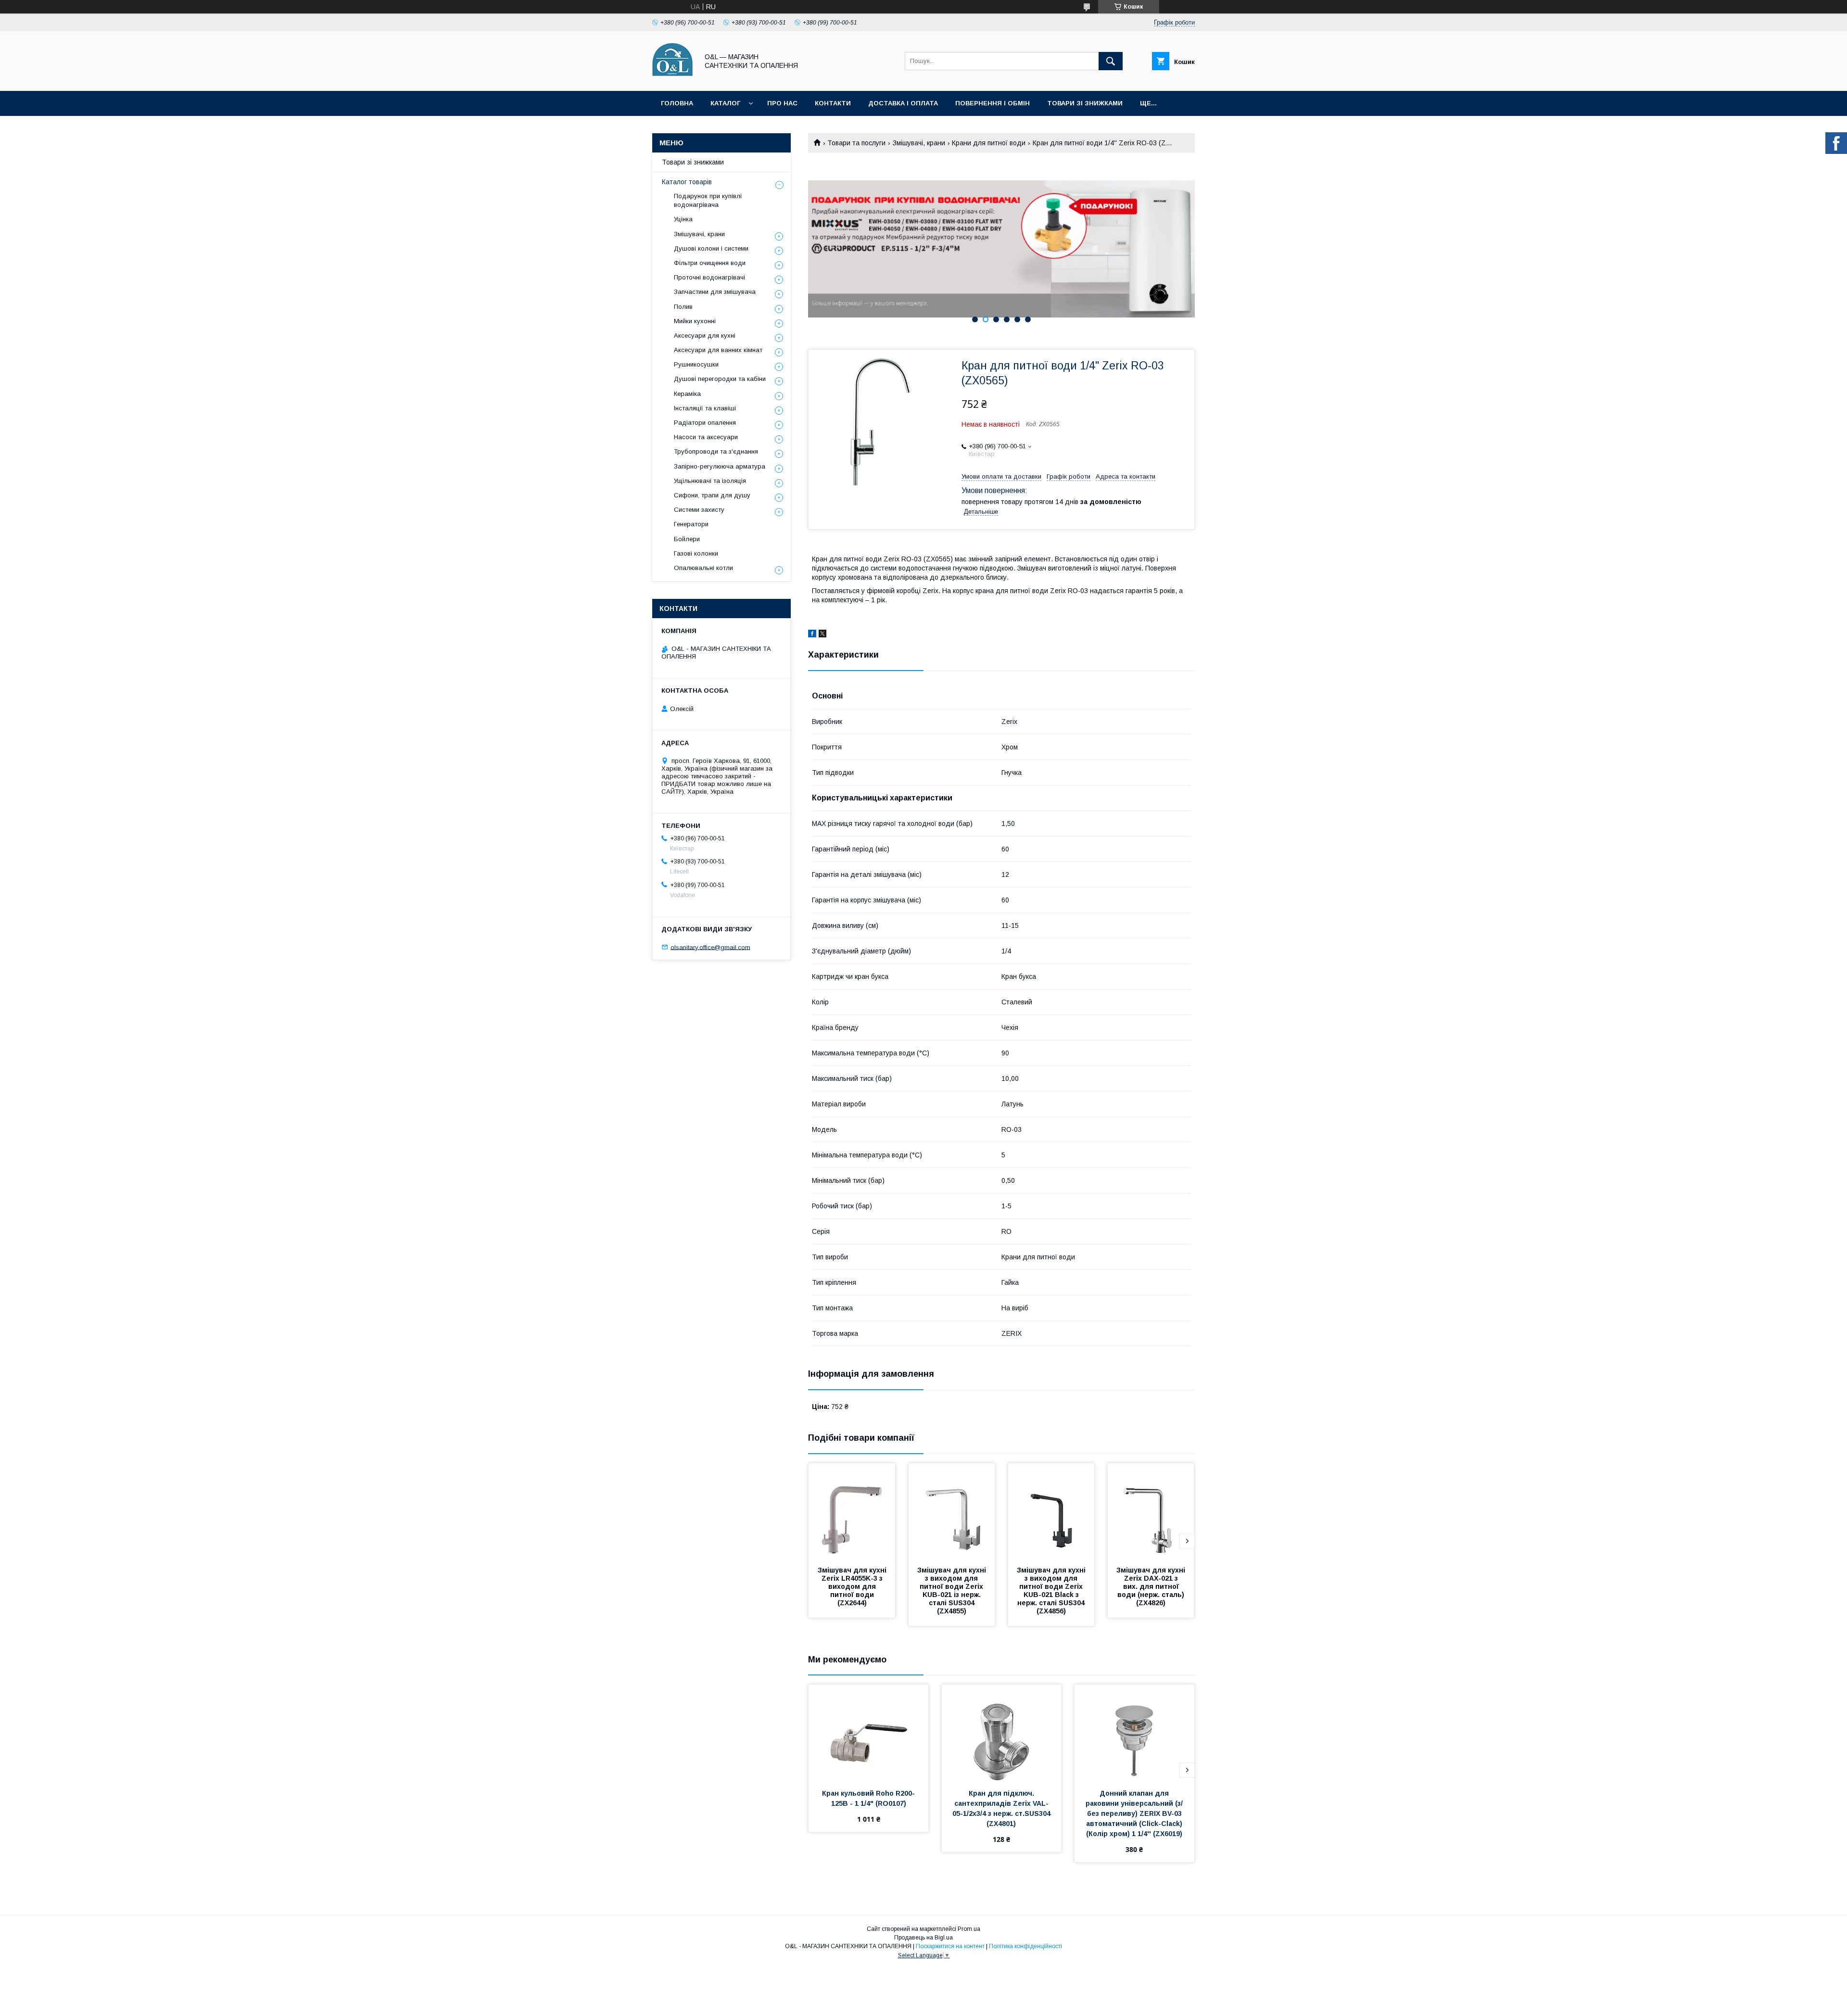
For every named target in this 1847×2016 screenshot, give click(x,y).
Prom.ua (969, 1929)
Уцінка (683, 219)
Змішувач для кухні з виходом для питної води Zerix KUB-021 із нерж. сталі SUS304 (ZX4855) (953, 1591)
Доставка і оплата (903, 103)
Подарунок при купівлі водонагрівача (708, 200)
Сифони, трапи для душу (712, 495)
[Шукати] (1111, 61)
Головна (677, 103)
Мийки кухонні (695, 321)
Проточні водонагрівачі (709, 277)
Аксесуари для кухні (705, 336)
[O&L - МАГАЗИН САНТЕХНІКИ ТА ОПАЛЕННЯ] (673, 78)
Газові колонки (696, 553)
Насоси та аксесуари (706, 437)
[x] (822, 635)
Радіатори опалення (705, 423)
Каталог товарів (687, 182)
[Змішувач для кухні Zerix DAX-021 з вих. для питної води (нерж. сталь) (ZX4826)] (1151, 1511)
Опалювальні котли (703, 568)
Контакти (833, 103)
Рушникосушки (696, 364)
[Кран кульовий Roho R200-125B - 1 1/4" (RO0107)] (868, 1733)
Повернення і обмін (993, 103)
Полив (683, 307)
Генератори (691, 524)
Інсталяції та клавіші (705, 408)
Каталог (725, 103)
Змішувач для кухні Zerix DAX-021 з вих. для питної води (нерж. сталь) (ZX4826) (1152, 1586)
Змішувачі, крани (919, 143)
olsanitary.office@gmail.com (710, 947)
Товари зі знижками (1085, 103)
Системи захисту (699, 510)
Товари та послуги (856, 143)
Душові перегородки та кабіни (720, 379)
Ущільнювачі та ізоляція (710, 481)
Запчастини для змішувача (715, 292)
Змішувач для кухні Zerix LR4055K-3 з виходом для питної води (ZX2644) (853, 1586)
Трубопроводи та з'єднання (716, 451)
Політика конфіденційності (1025, 1946)
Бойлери (687, 539)
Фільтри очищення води (710, 263)
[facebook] (812, 635)
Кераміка (687, 394)
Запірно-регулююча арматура (720, 466)
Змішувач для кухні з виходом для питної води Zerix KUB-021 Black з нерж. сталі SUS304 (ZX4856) (1052, 1591)
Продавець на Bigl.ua (923, 1938)
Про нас (782, 103)
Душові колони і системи (711, 248)
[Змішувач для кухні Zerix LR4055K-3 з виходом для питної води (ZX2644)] (852, 1511)
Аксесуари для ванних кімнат (718, 350)
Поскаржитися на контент (950, 1946)
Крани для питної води (989, 143)
